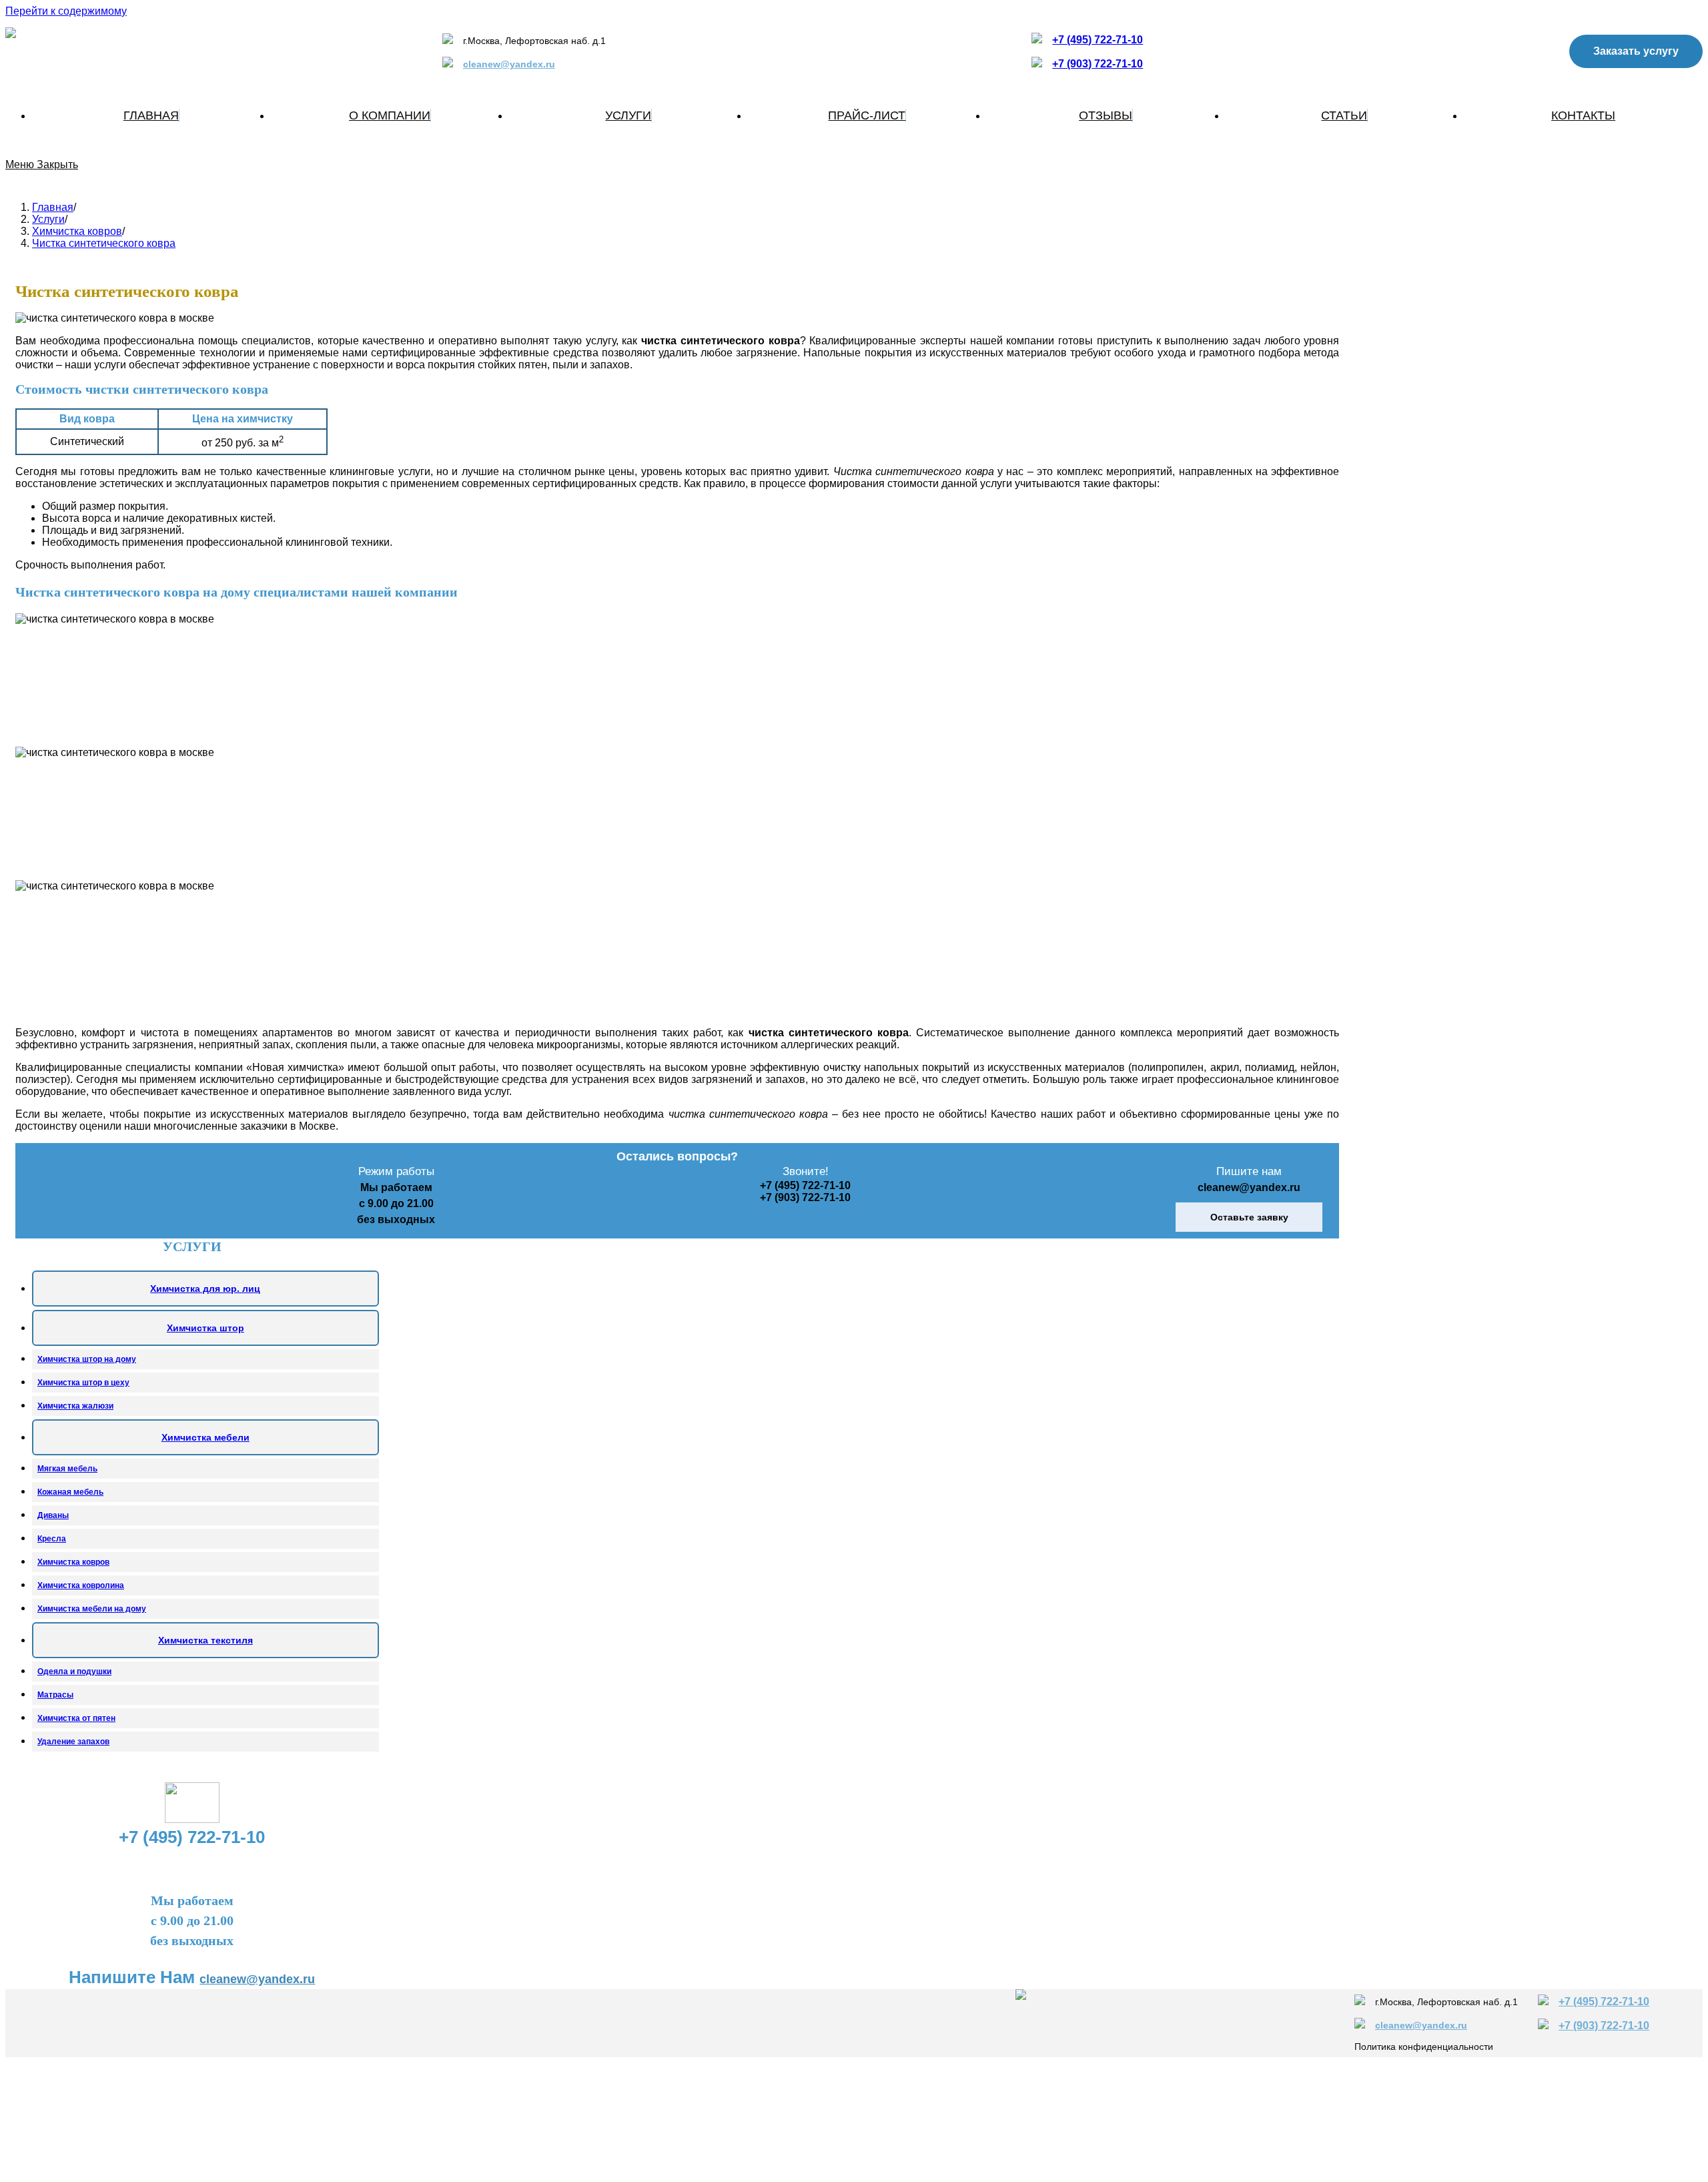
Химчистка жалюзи (75, 1406)
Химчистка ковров (73, 1562)
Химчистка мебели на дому (92, 1609)
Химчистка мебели (205, 1437)
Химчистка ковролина (81, 1585)
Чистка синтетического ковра (104, 243)
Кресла (52, 1539)
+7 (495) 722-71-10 (1098, 40)
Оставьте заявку (1249, 1217)
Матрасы (55, 1695)
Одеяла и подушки (74, 1672)
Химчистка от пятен (76, 1718)
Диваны (53, 1515)
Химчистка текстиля (205, 1640)
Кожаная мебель (70, 1492)
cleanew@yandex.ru (509, 64)
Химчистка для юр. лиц (205, 1289)
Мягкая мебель (67, 1469)
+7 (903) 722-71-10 (1098, 64)
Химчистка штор (205, 1328)
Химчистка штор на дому (87, 1359)
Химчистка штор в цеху (83, 1383)
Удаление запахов (73, 1742)
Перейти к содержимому (66, 11)
